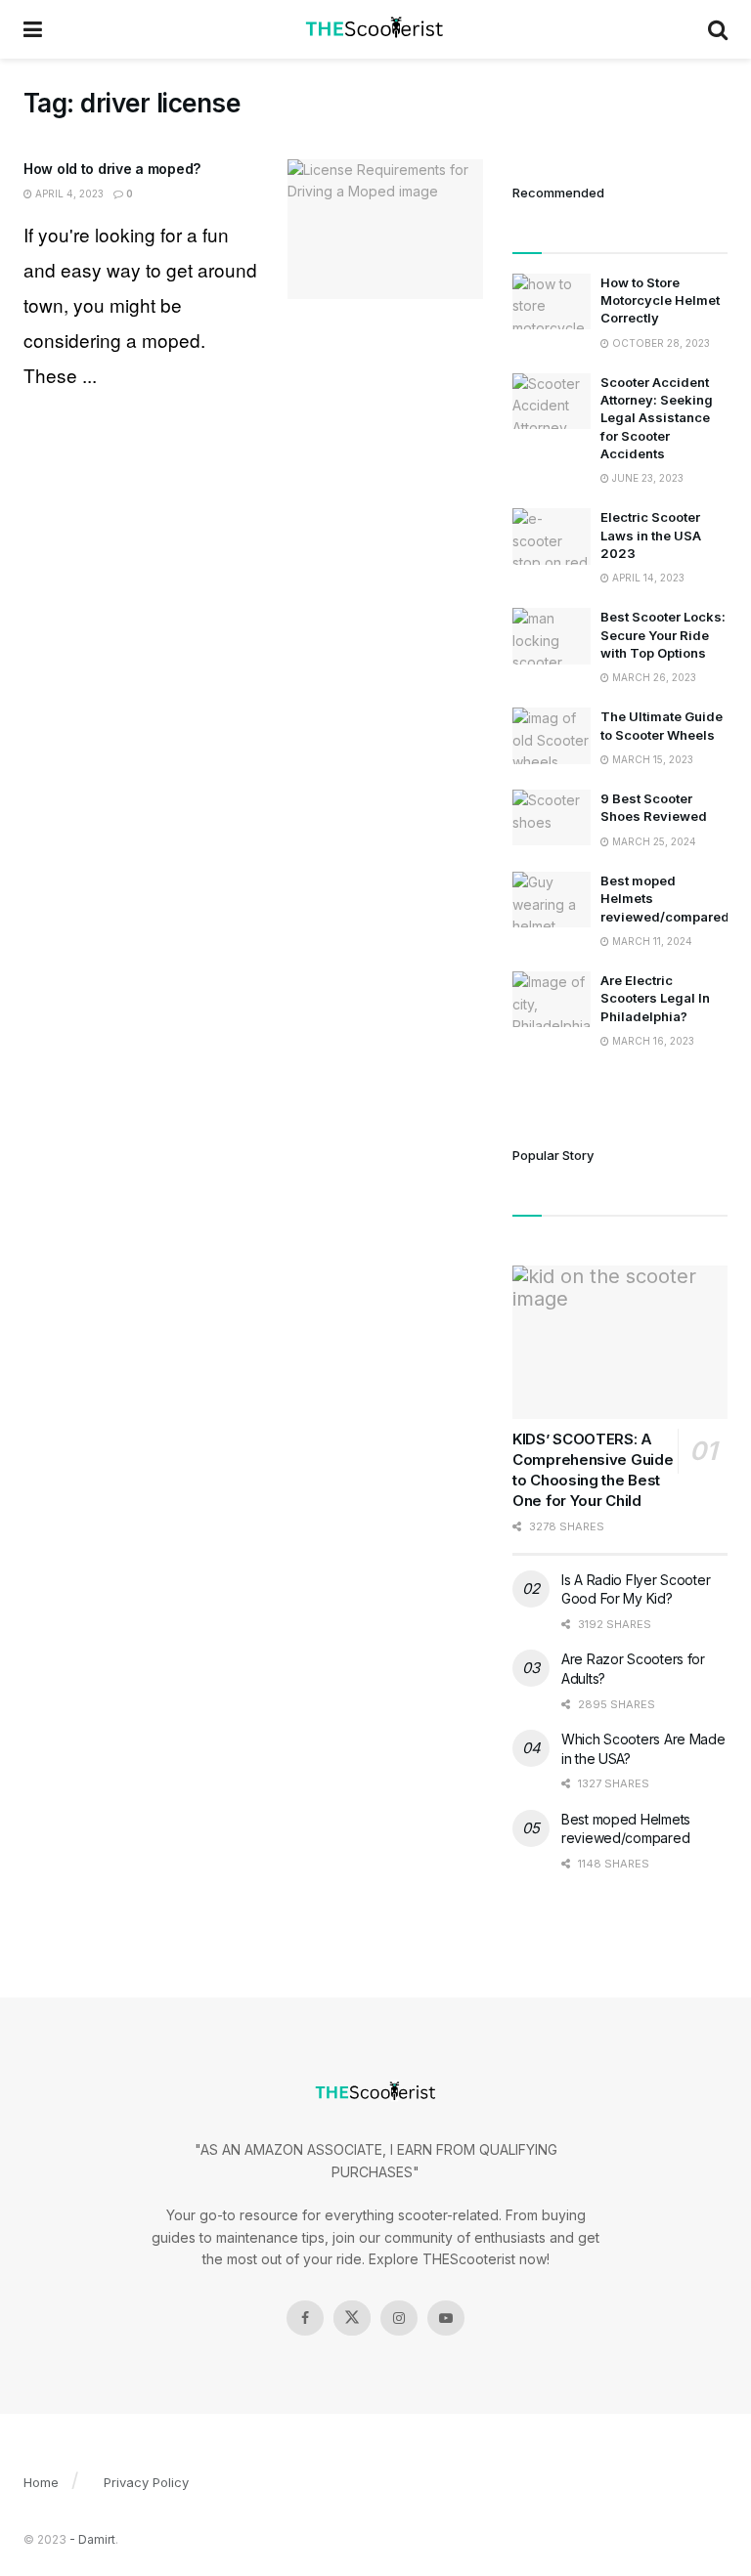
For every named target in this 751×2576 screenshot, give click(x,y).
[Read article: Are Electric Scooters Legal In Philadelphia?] (552, 999)
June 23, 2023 (646, 478)
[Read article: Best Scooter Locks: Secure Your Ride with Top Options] (552, 636)
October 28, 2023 (660, 343)
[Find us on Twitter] (352, 2318)
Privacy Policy (146, 2482)
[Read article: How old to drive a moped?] (385, 229)
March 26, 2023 (653, 677)
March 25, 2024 (653, 841)
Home (41, 2482)
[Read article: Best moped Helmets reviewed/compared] (552, 900)
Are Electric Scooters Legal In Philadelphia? (655, 998)
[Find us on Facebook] (305, 2318)
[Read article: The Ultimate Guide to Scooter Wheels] (552, 735)
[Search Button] (718, 29)
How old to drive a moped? (112, 169)
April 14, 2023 (647, 578)
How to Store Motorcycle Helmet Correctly (660, 300)
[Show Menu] (33, 29)
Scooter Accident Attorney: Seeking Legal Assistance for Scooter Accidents (657, 418)
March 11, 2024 (651, 941)
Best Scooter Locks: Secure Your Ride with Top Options (663, 634)
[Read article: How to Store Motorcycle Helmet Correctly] (552, 301)
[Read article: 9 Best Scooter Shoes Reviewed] (552, 817)
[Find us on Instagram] (399, 2318)
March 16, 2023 (652, 1041)
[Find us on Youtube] (446, 2318)
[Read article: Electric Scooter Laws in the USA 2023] (552, 536)
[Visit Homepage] (375, 29)
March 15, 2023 (651, 759)
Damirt (97, 2539)
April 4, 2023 (68, 193)
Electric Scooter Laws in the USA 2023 (651, 535)
